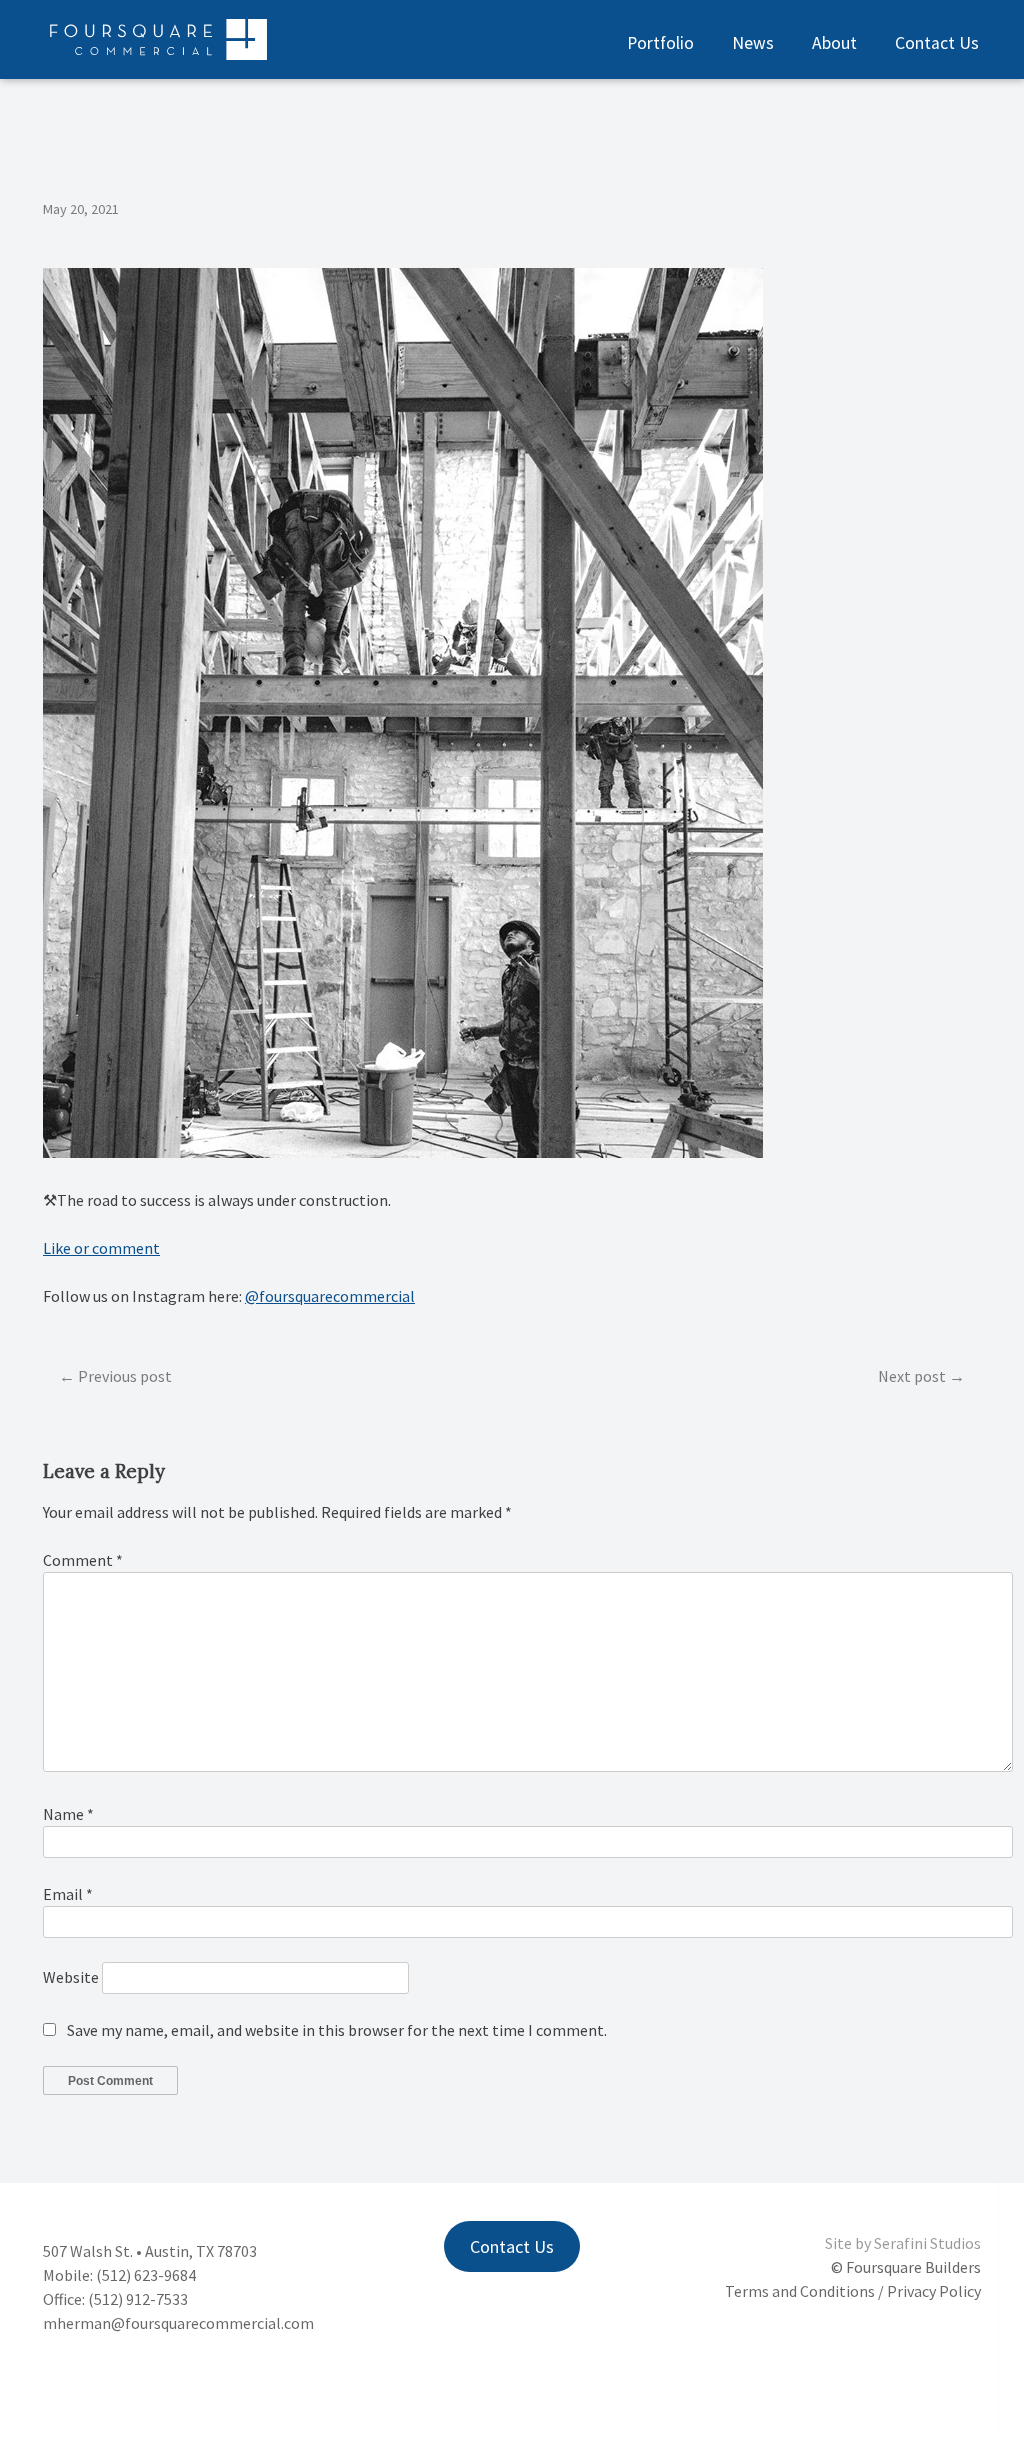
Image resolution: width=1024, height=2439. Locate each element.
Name (68, 1814)
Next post (912, 1376)
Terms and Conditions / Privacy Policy (853, 2291)
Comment (83, 1560)
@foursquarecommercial (330, 1296)
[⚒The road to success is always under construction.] (403, 1152)
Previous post (125, 1376)
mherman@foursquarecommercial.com (178, 2323)
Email (68, 1894)
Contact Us (937, 43)
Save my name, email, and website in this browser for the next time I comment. (337, 2030)
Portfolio (660, 43)
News (753, 43)
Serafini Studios (927, 2243)
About (834, 43)
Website (71, 1977)
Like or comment (101, 1248)
